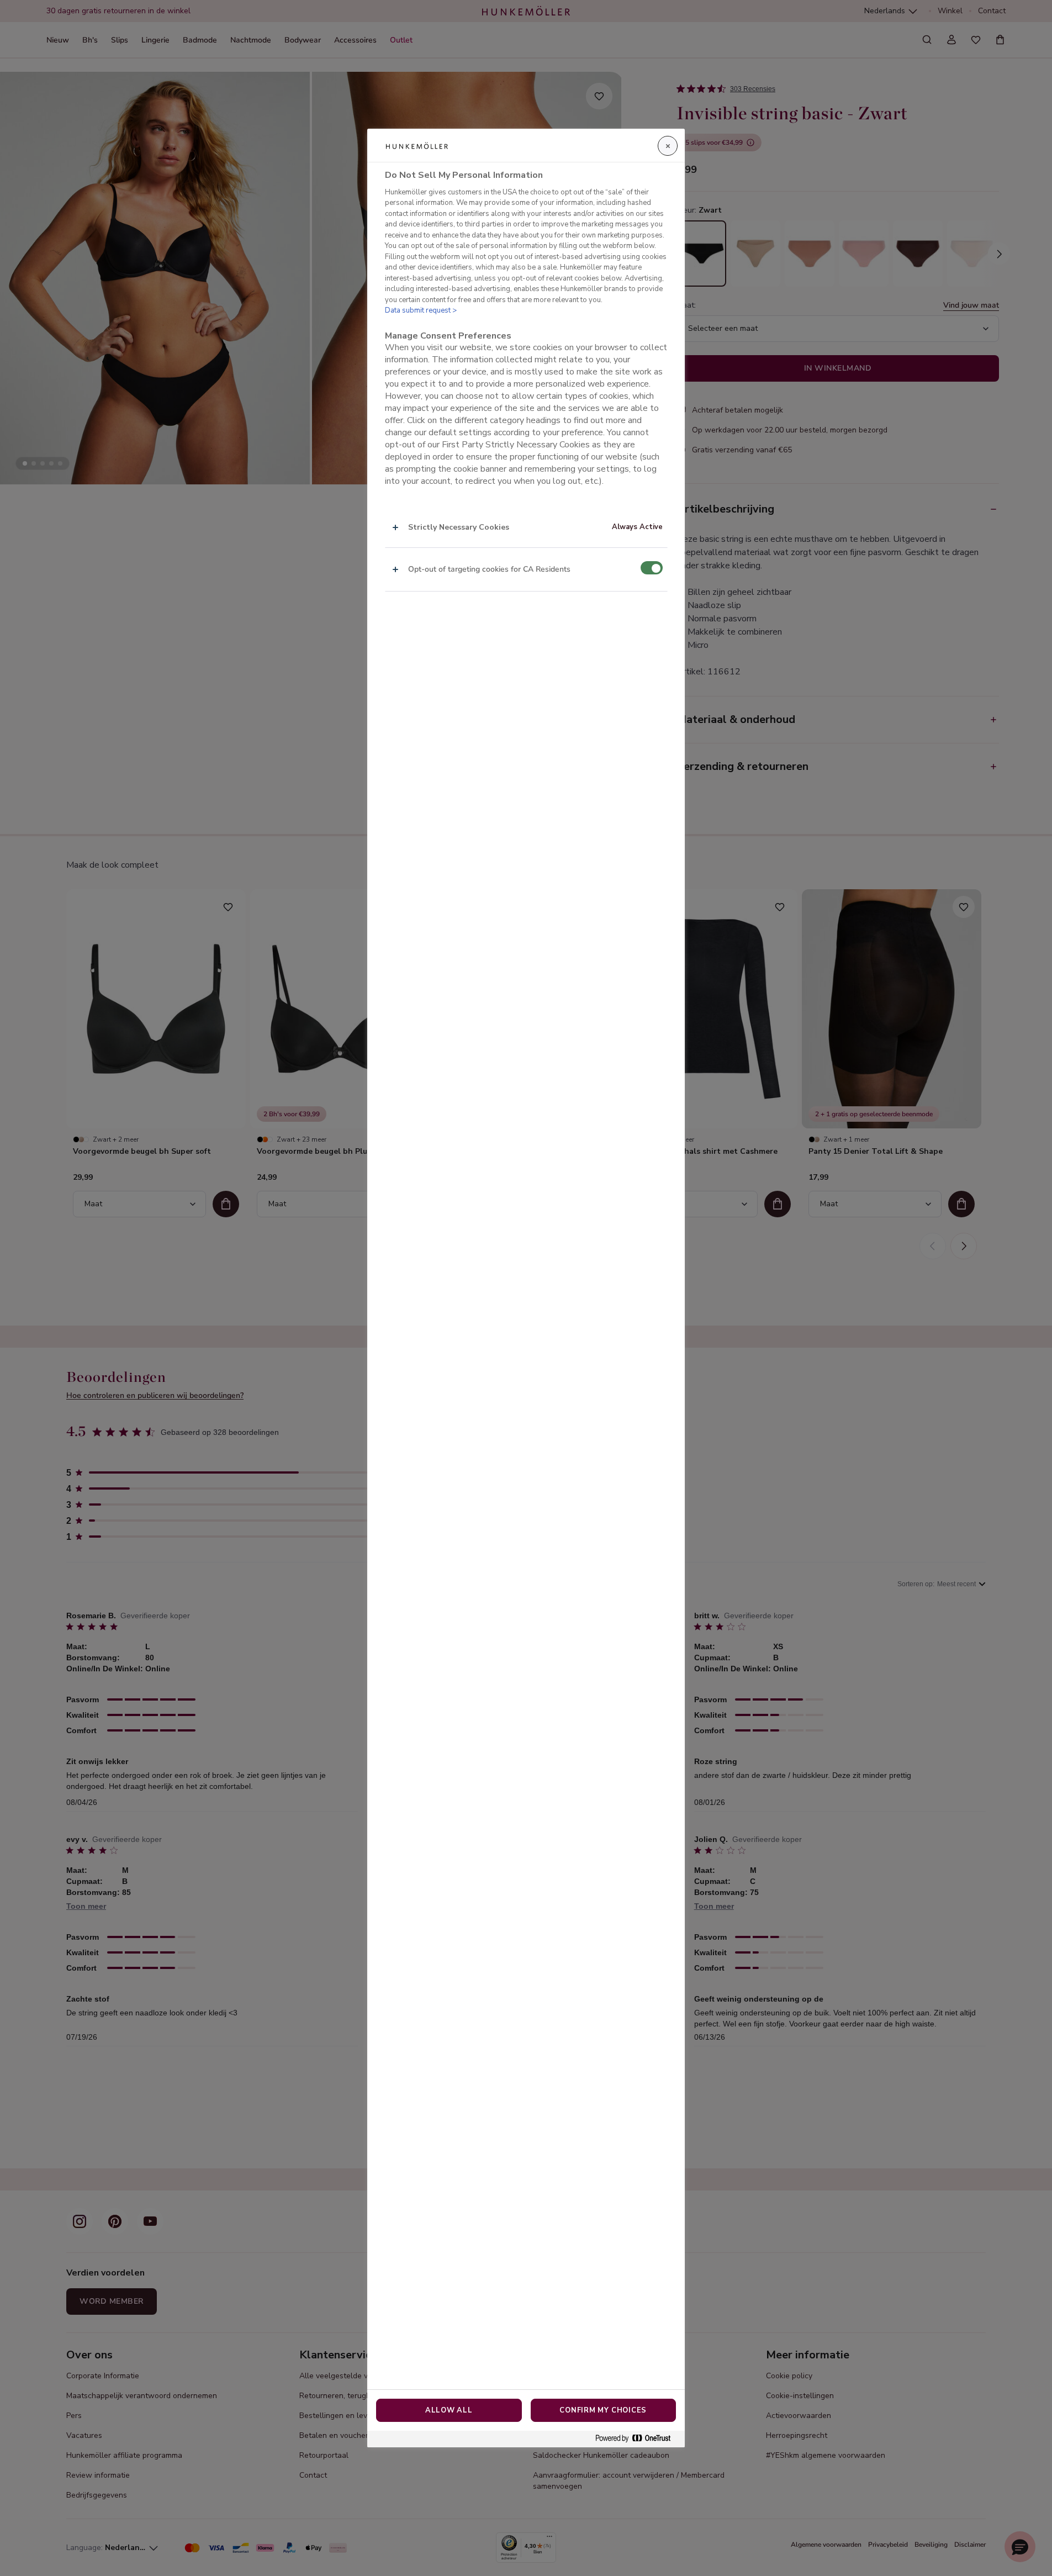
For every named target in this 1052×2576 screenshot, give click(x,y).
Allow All (449, 2410)
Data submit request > (421, 310)
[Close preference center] (668, 146)
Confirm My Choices (603, 2410)
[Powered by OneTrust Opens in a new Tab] (637, 2439)
